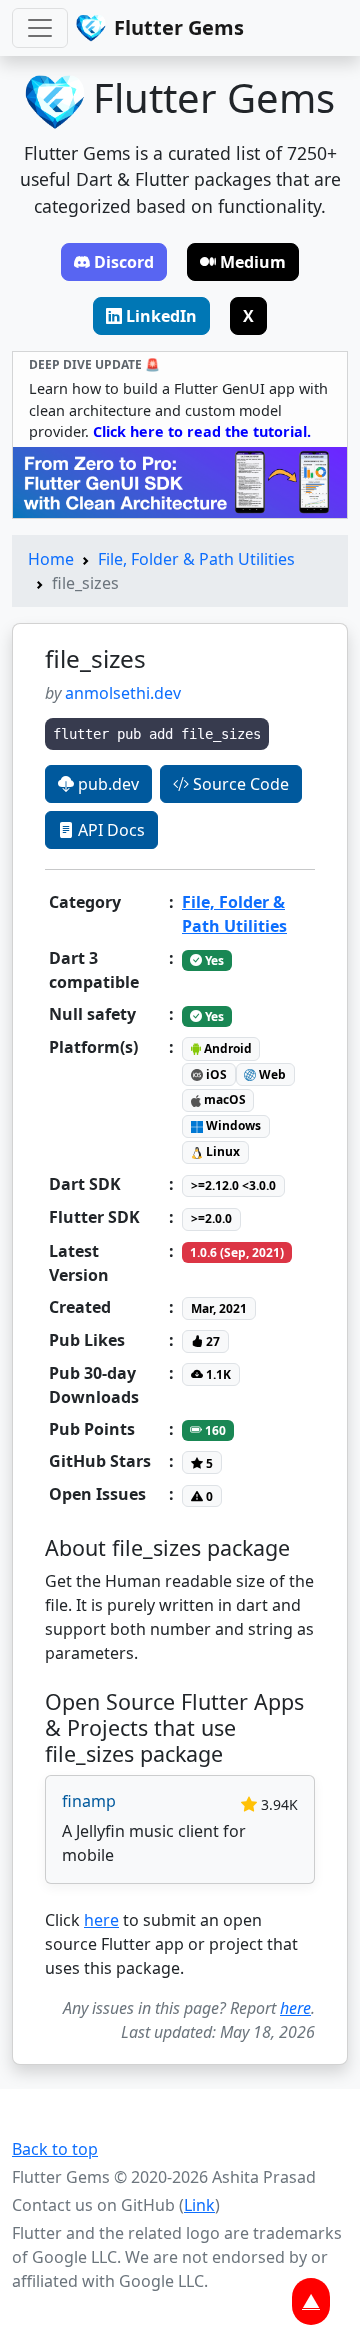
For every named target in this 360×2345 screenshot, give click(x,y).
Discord (124, 262)
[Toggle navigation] (40, 28)
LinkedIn (161, 316)
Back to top (55, 2149)
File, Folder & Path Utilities (196, 559)
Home (51, 559)
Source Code (239, 784)
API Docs (109, 830)
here (101, 1920)
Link (199, 2205)
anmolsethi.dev (123, 693)
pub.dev (106, 784)
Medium (253, 262)
